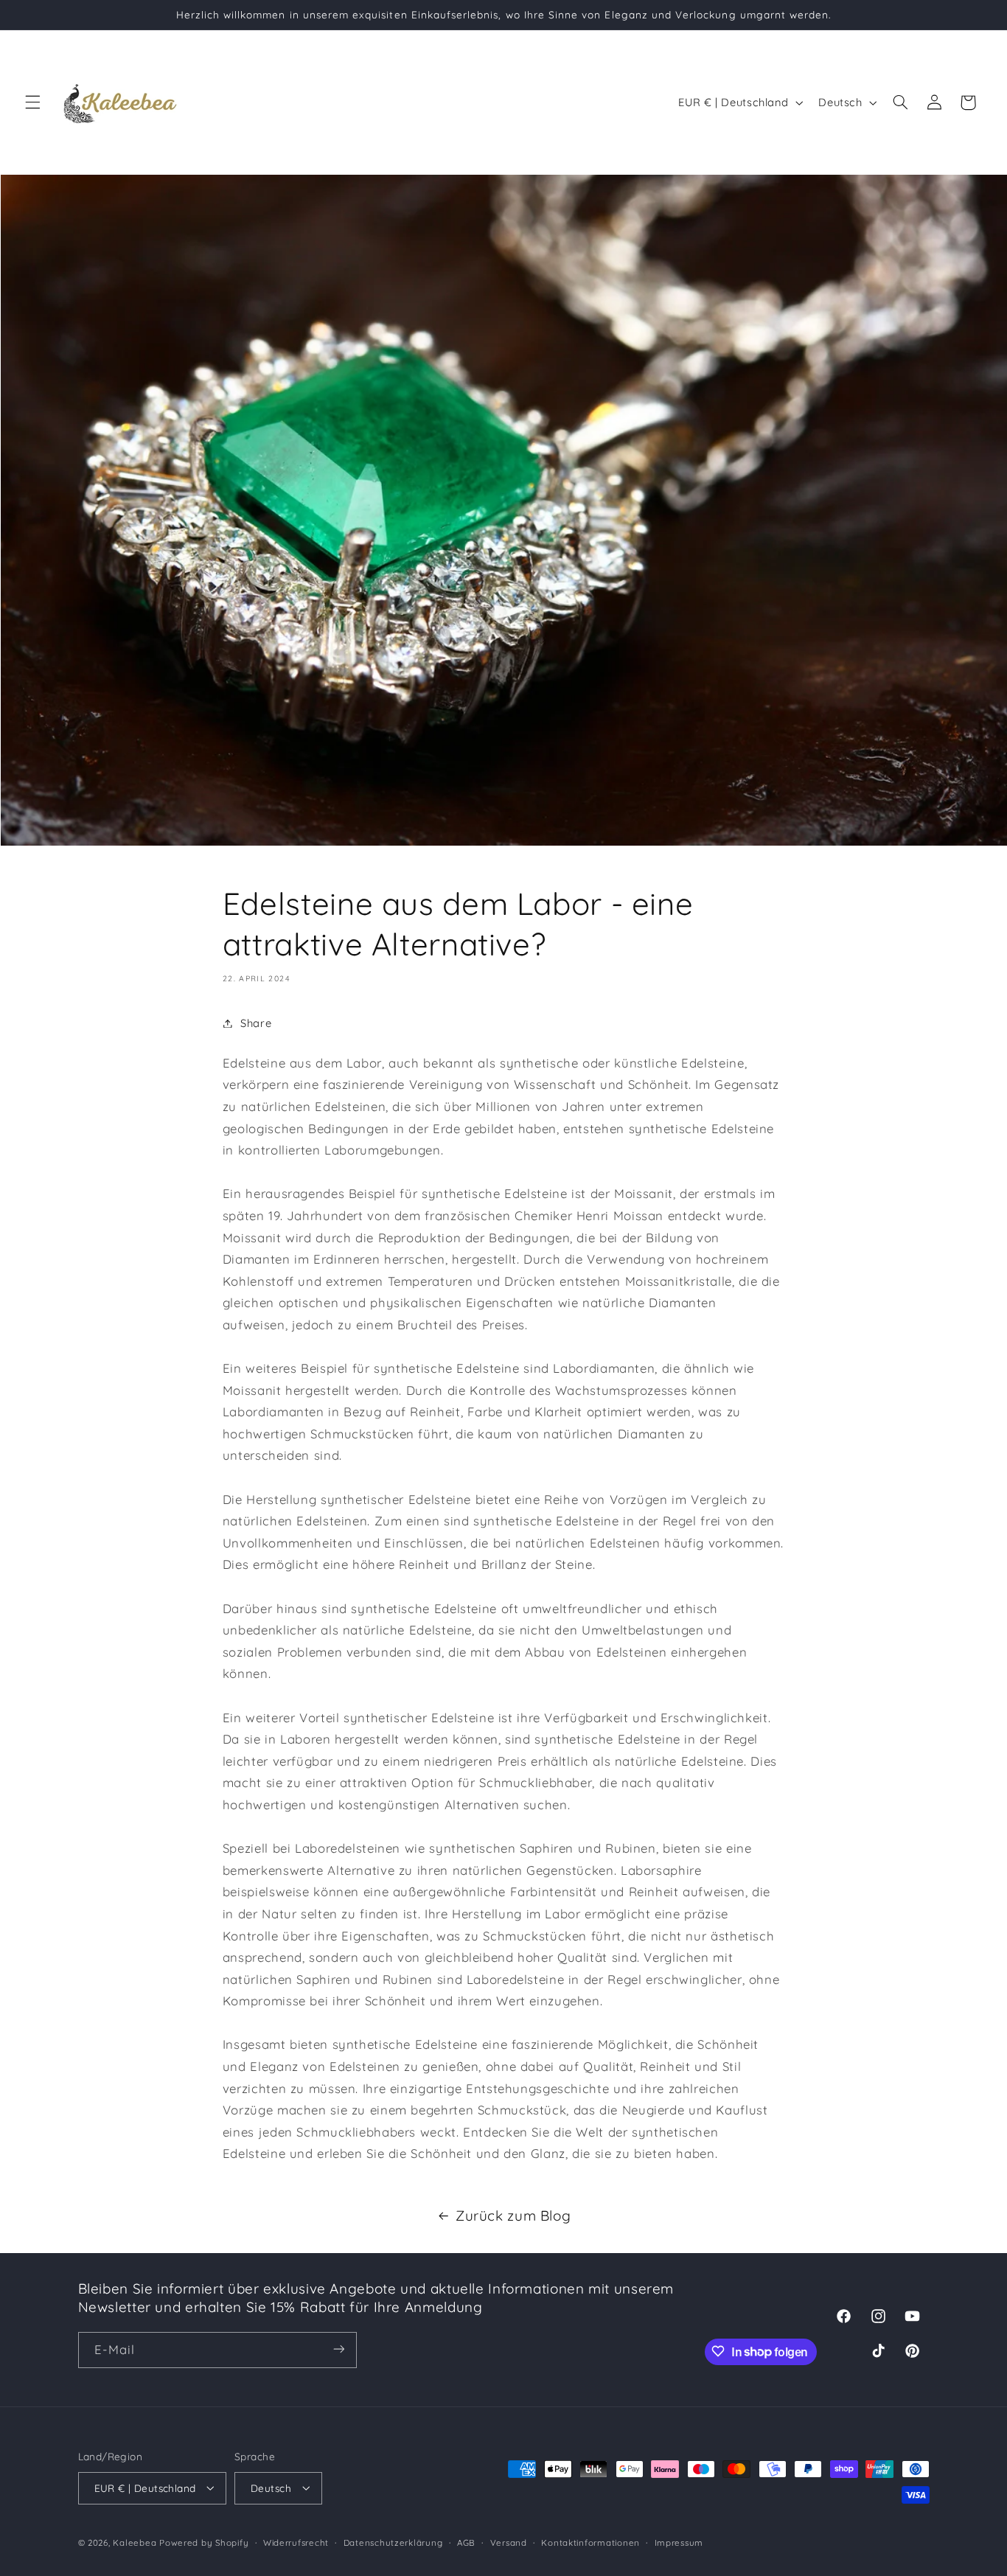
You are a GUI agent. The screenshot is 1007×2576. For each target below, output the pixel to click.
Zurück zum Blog (513, 2215)
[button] (32, 102)
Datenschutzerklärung (393, 2542)
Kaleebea (135, 2542)
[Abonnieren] (338, 2349)
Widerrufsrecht (296, 2542)
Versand (509, 2542)
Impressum (679, 2542)
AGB (466, 2542)
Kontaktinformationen (590, 2542)
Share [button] (256, 1023)
